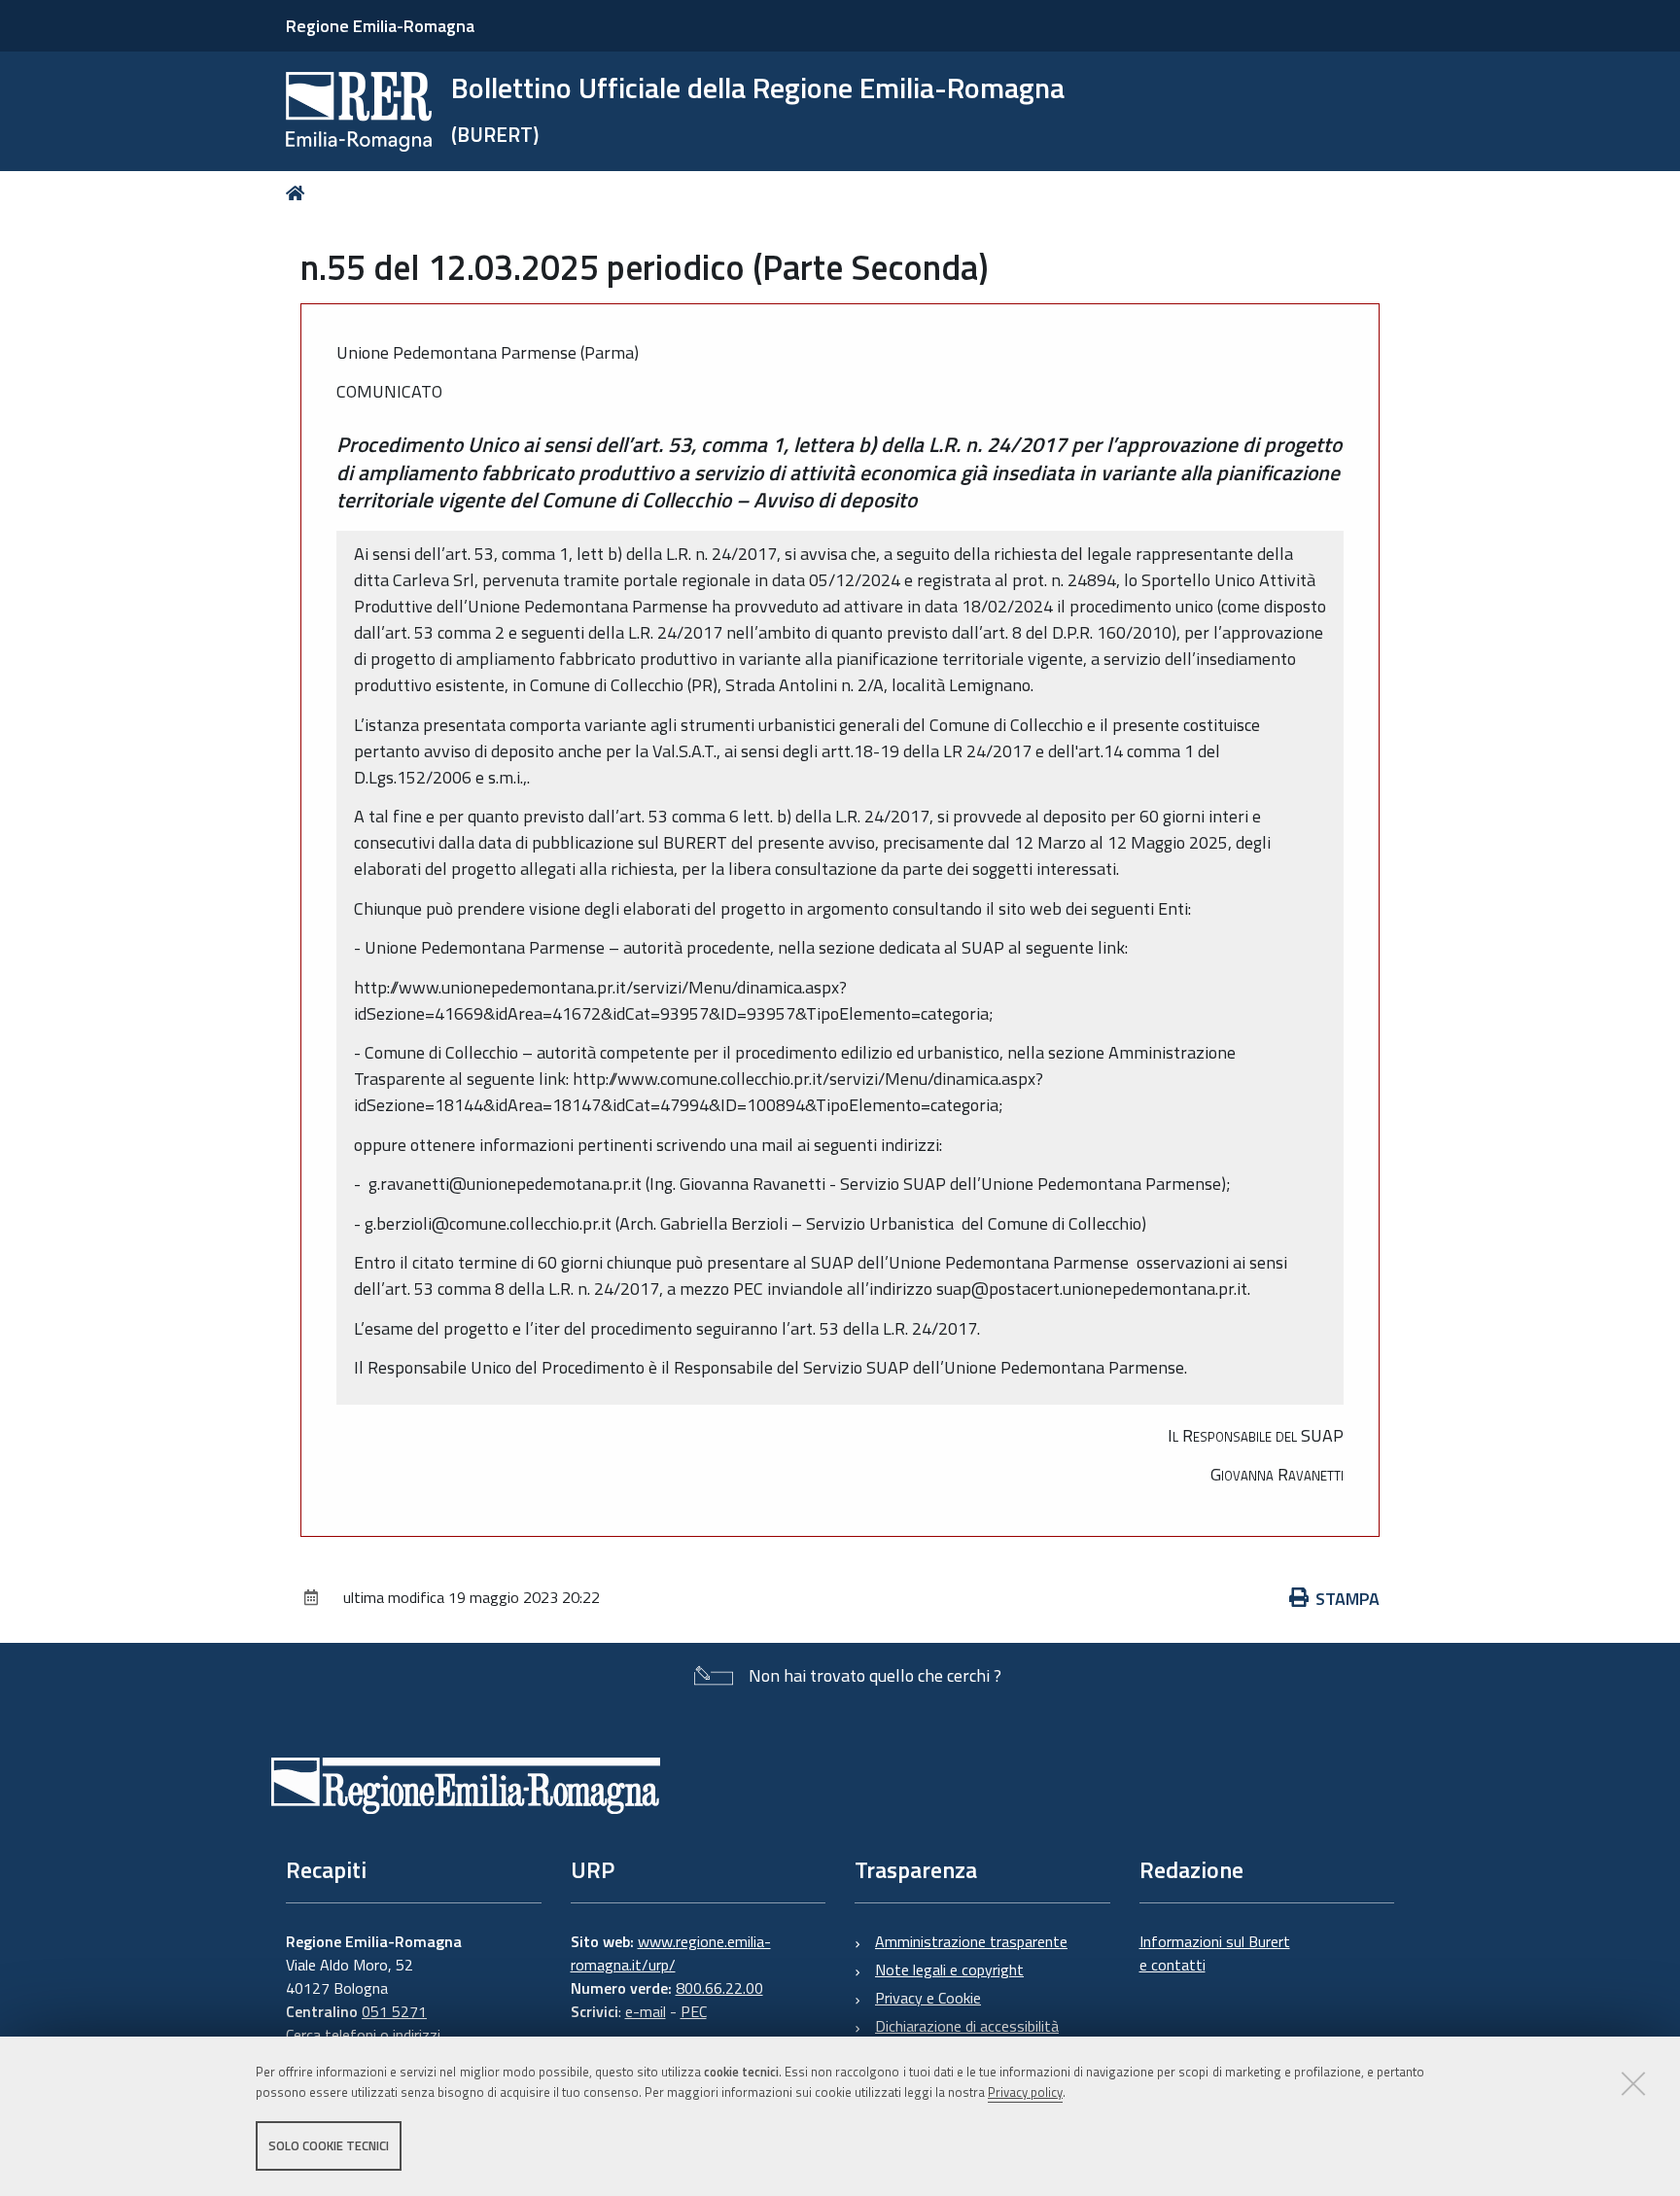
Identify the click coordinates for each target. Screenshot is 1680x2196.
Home (299, 193)
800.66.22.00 (719, 1988)
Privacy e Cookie (928, 1998)
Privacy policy (1025, 2092)
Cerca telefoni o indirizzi (363, 2035)
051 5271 (394, 2011)
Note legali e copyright (949, 1969)
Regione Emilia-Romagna (380, 26)
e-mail (646, 2011)
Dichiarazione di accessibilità (967, 2026)
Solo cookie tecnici (329, 2145)
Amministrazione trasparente (971, 1941)
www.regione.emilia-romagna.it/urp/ (671, 1953)
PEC (694, 2011)
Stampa (1347, 1599)
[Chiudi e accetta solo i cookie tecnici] (1633, 2083)
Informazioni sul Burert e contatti (1215, 1953)
